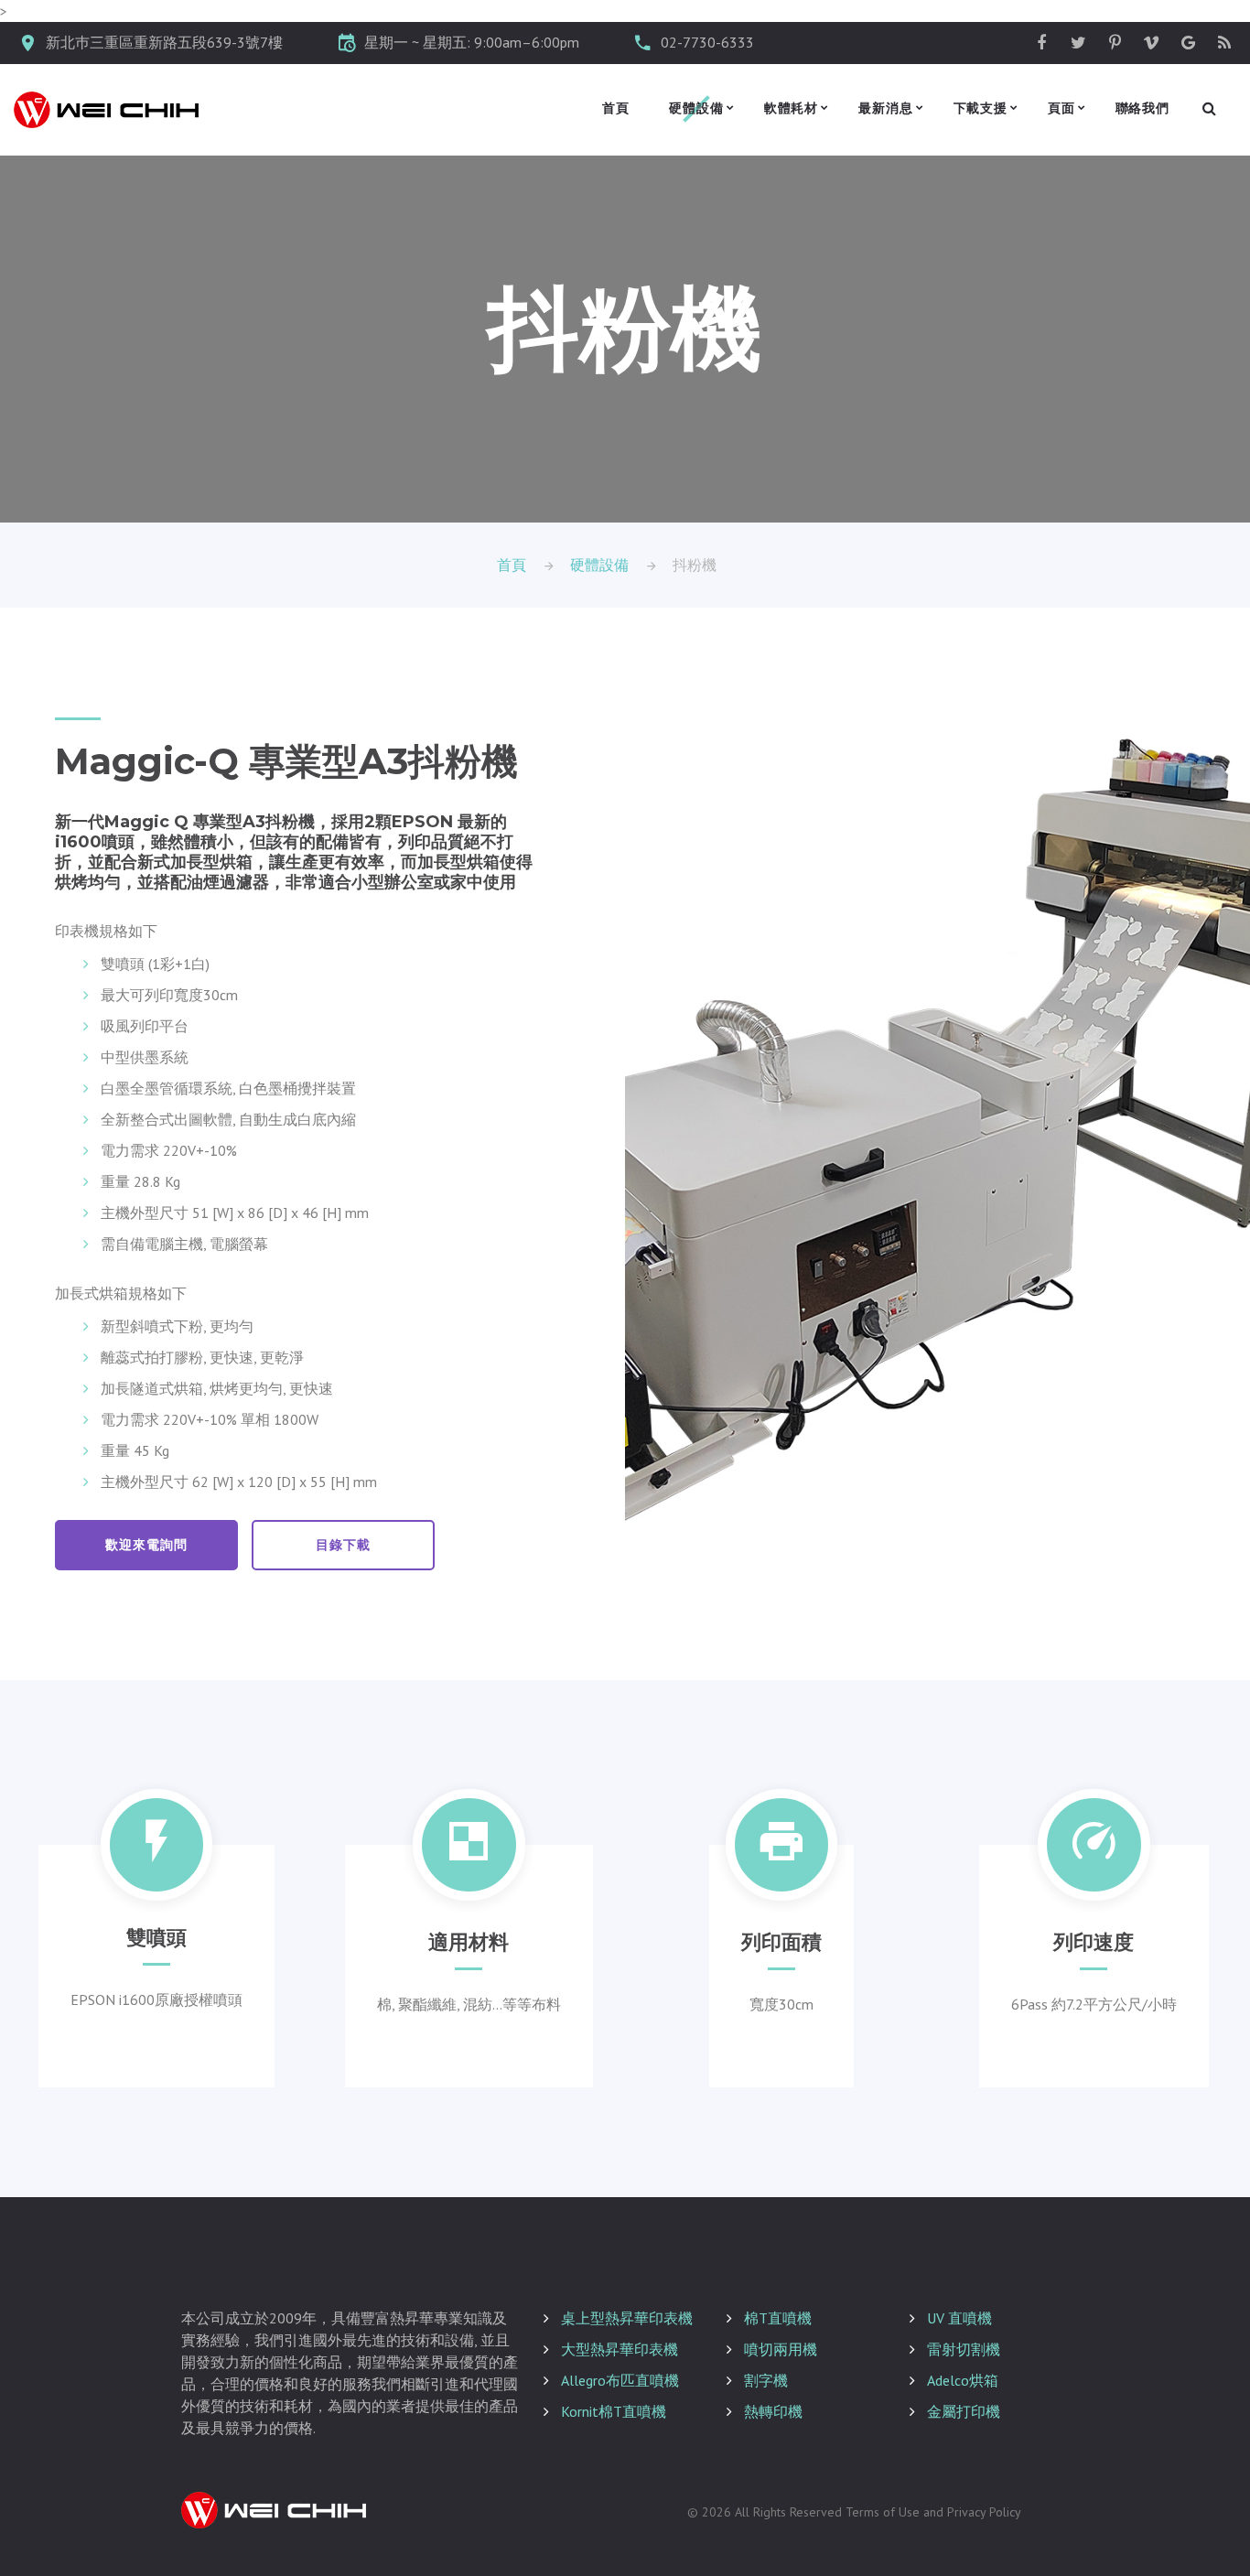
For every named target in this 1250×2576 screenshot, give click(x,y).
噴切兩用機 (781, 2349)
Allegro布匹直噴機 (620, 2380)
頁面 (1061, 108)
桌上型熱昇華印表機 (627, 2318)
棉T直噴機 (778, 2318)
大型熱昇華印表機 (620, 2349)
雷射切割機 (964, 2349)
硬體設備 (696, 108)
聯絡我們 (1142, 108)
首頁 (616, 108)
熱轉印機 (773, 2411)
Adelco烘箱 (963, 2380)
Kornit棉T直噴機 (614, 2411)
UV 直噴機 (959, 2318)
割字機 (766, 2380)
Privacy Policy (984, 2512)
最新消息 (885, 108)
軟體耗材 (791, 108)
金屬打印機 (964, 2411)
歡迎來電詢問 (146, 1545)
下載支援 (981, 108)
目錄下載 (343, 1545)
